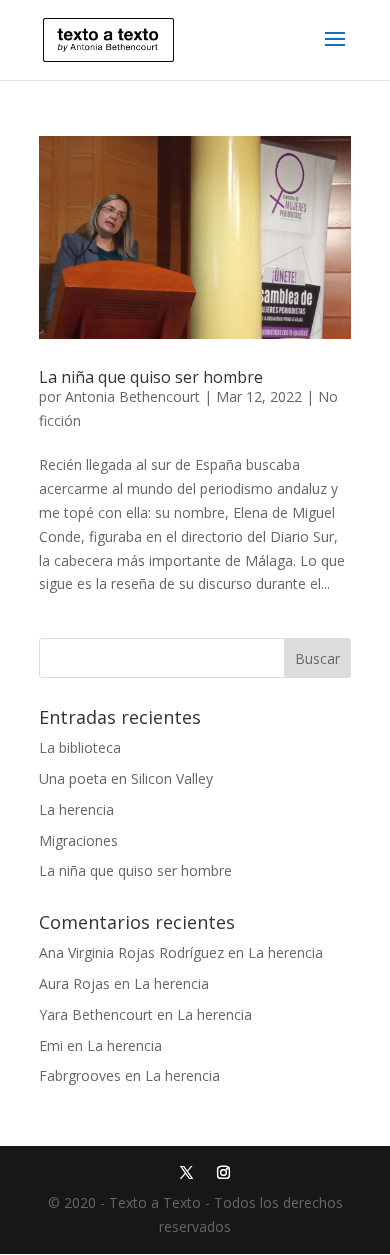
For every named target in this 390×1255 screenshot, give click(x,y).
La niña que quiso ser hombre (151, 377)
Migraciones (78, 840)
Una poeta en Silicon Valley (126, 778)
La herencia (76, 809)
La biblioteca (80, 747)
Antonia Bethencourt (132, 396)
